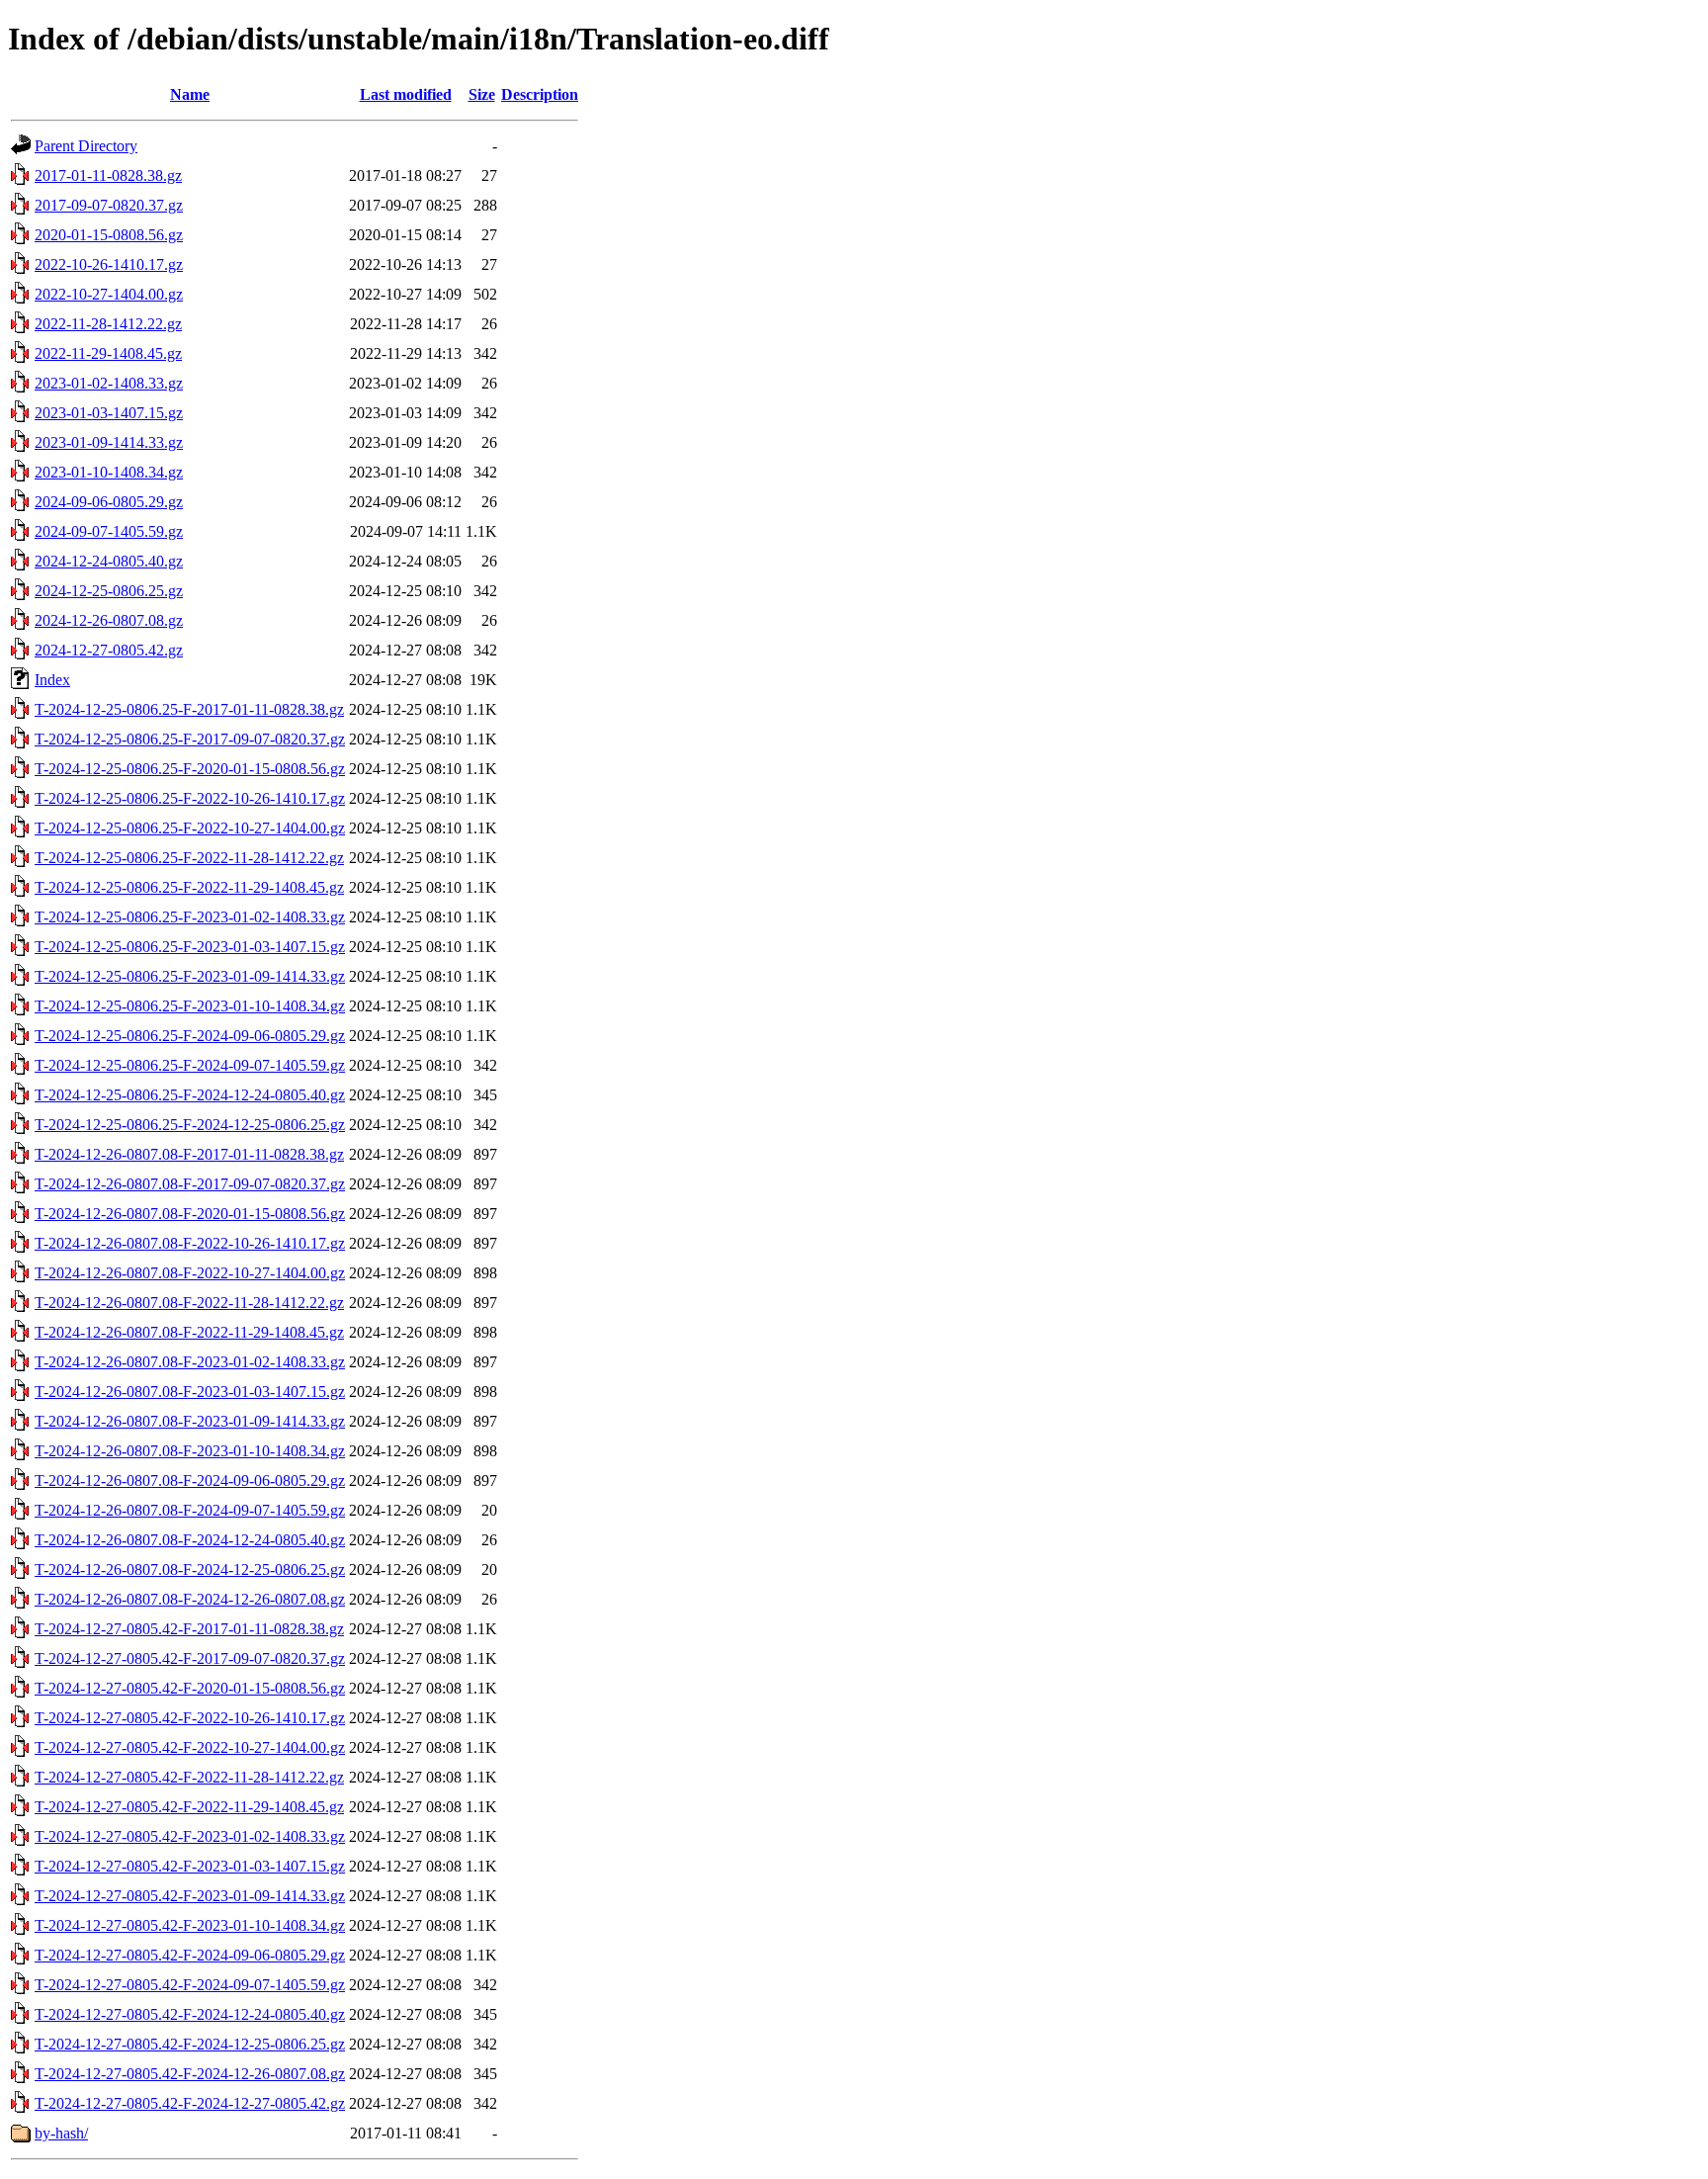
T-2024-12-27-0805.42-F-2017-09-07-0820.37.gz (190, 1658)
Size (482, 94)
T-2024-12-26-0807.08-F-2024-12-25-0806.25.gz (190, 1569)
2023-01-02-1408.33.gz (109, 383)
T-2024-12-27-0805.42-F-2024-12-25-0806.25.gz (190, 2044)
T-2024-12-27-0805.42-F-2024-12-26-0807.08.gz (190, 2074)
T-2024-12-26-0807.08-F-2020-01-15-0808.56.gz (190, 1214)
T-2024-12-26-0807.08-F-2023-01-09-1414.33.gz (190, 1421)
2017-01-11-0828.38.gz (108, 175)
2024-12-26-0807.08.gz (109, 620)
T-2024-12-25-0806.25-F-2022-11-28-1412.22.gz (189, 858)
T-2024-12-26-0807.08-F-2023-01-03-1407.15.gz (190, 1392)
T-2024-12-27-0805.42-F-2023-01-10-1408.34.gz (190, 1925)
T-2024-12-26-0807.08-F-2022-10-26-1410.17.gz (190, 1243)
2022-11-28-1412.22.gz (108, 324)
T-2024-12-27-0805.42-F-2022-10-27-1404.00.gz (190, 1747)
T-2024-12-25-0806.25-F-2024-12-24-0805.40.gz (190, 1095)
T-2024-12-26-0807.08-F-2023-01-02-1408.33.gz (190, 1362)
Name (190, 94)
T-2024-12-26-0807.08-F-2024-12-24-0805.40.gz (190, 1540)
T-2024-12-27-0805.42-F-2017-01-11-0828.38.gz (189, 1629)
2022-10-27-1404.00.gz (109, 294)
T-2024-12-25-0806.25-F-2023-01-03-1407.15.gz (190, 947)
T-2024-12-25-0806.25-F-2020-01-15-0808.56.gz (190, 769)
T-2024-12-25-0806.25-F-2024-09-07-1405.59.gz (190, 1065)
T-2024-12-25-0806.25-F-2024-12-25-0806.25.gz (190, 1125)
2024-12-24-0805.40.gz (109, 561)
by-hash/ (61, 2133)
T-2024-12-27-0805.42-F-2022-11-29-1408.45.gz (189, 1807)
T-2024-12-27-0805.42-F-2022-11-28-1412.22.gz (189, 1777)
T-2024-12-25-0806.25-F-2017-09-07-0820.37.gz (190, 739)
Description (540, 94)
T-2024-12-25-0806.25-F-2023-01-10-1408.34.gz (190, 1006)
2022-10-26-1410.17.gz (109, 264)
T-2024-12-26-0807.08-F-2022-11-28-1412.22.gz (189, 1303)
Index (52, 680)
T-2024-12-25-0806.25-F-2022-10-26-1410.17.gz (190, 798)
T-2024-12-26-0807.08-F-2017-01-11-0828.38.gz (189, 1154)
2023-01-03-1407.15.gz (109, 413)
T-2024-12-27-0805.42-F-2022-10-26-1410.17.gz (190, 1718)
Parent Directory (86, 146)
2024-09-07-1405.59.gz (109, 531)
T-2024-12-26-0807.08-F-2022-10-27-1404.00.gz (190, 1273)
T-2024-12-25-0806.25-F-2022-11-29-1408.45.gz (189, 887)
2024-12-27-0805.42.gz (109, 650)
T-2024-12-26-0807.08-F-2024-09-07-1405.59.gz (190, 1510)
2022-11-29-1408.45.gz (108, 353)
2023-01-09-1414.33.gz (109, 442)
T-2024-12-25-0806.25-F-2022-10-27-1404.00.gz (190, 828)
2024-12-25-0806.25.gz (109, 591)
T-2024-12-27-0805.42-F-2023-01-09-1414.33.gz (190, 1896)
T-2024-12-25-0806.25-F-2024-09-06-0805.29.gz (190, 1036)
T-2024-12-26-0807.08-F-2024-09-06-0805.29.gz (190, 1481)
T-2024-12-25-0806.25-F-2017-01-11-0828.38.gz (189, 709)
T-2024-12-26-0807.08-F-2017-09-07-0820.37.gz (190, 1184)
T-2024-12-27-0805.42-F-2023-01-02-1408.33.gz (190, 1836)
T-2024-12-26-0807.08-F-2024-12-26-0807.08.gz (190, 1599)
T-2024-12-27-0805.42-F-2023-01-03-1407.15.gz (190, 1866)
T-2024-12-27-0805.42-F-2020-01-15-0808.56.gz (190, 1688)
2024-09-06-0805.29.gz (109, 502)
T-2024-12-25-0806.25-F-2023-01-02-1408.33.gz (190, 917)
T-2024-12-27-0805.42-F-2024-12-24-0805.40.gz (190, 2014)
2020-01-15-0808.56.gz (109, 235)
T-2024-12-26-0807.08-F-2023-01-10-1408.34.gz (190, 1451)
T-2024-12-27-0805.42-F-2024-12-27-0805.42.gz (190, 2103)
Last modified (406, 94)
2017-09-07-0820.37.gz (109, 205)
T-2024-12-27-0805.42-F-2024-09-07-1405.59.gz (190, 1985)
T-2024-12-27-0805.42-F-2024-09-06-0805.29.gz (190, 1955)
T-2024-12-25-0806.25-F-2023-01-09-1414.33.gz (190, 976)
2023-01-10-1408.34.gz (109, 472)
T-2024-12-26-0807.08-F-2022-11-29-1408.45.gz (189, 1332)
